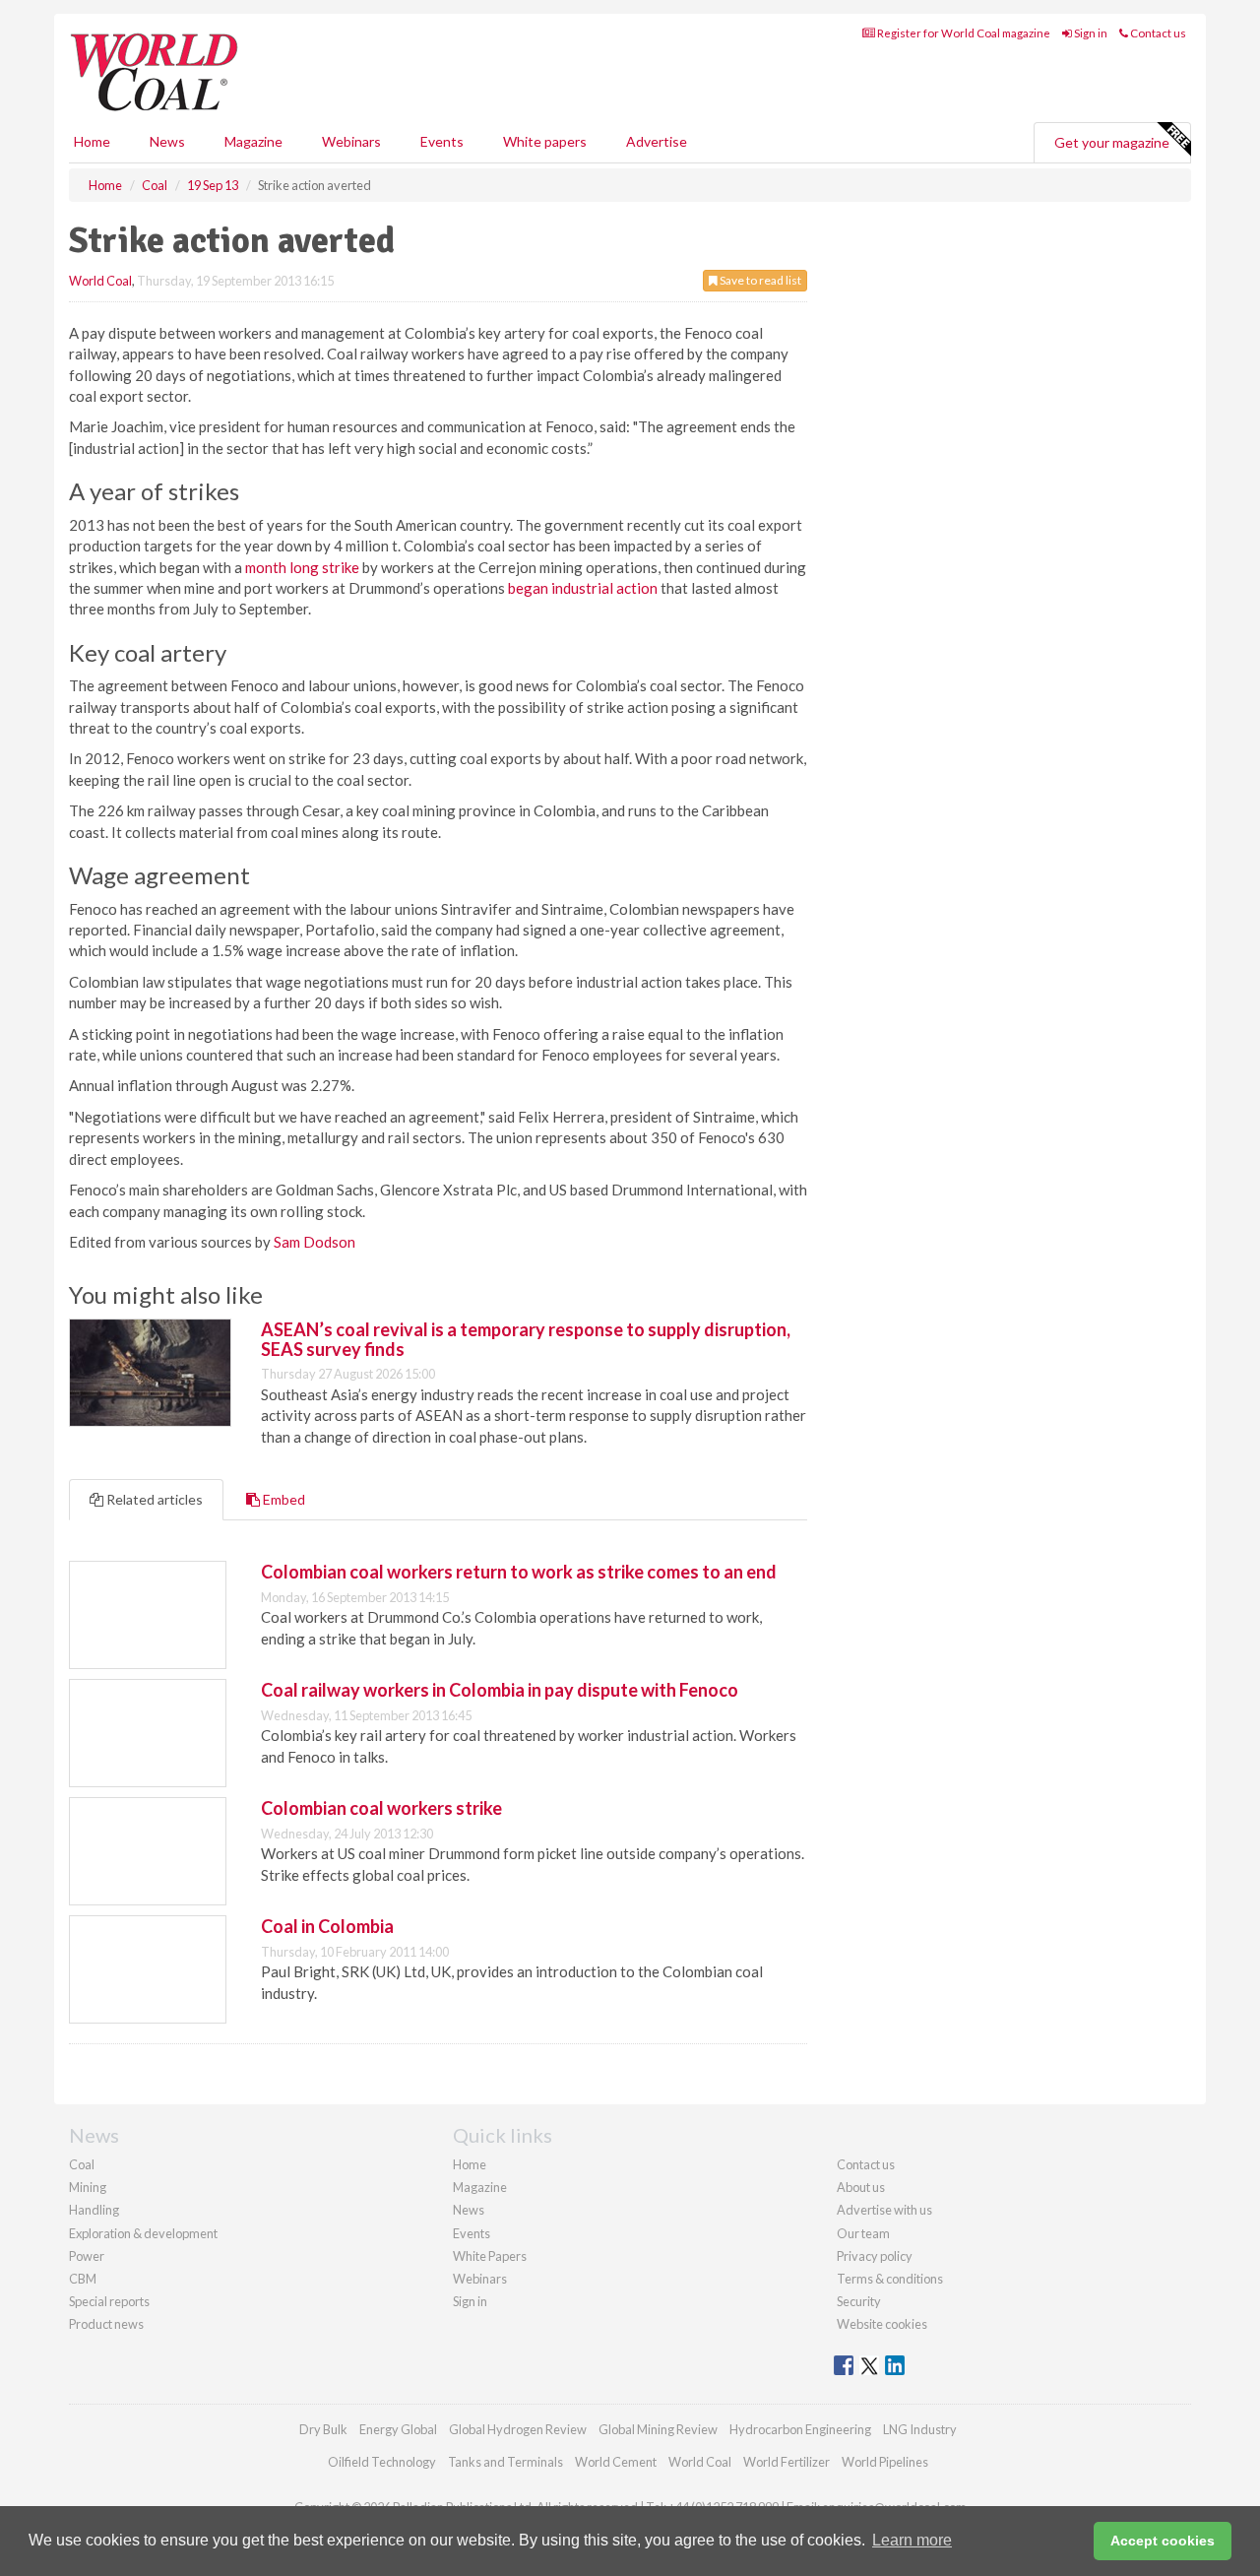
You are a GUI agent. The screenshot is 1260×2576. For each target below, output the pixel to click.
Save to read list (759, 280)
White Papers (490, 2256)
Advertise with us (884, 2210)
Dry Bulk (323, 2429)
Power (87, 2256)
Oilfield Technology (382, 2462)
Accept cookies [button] (1163, 2541)
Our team (863, 2233)
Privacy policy (875, 2256)
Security (859, 2301)
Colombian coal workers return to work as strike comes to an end (519, 1572)
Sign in (1090, 33)
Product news (106, 2324)
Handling (94, 2210)
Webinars (351, 141)
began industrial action (583, 588)
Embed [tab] (283, 1499)
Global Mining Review (658, 2429)
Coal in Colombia (327, 1926)
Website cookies (882, 2324)
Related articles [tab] (153, 1499)
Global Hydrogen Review (518, 2429)
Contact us (1157, 33)
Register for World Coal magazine (963, 33)
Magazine (253, 141)
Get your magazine (1112, 142)
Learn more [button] (912, 2540)
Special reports (109, 2301)
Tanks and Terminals (505, 2462)
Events (442, 141)
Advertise (657, 141)
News (469, 2210)
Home (92, 141)
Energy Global (398, 2429)
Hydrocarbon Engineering (800, 2429)
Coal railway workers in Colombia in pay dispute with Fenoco (500, 1690)
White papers (545, 141)
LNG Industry (920, 2429)
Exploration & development (143, 2233)
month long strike (302, 567)
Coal (82, 2164)
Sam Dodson (315, 1242)
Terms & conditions (890, 2279)
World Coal (100, 281)
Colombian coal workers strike (381, 1808)
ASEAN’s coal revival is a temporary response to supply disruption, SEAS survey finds (526, 1339)
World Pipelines (885, 2462)
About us (861, 2187)
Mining (88, 2187)
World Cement (616, 2462)
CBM (83, 2279)
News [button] (167, 141)
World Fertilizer (787, 2462)
